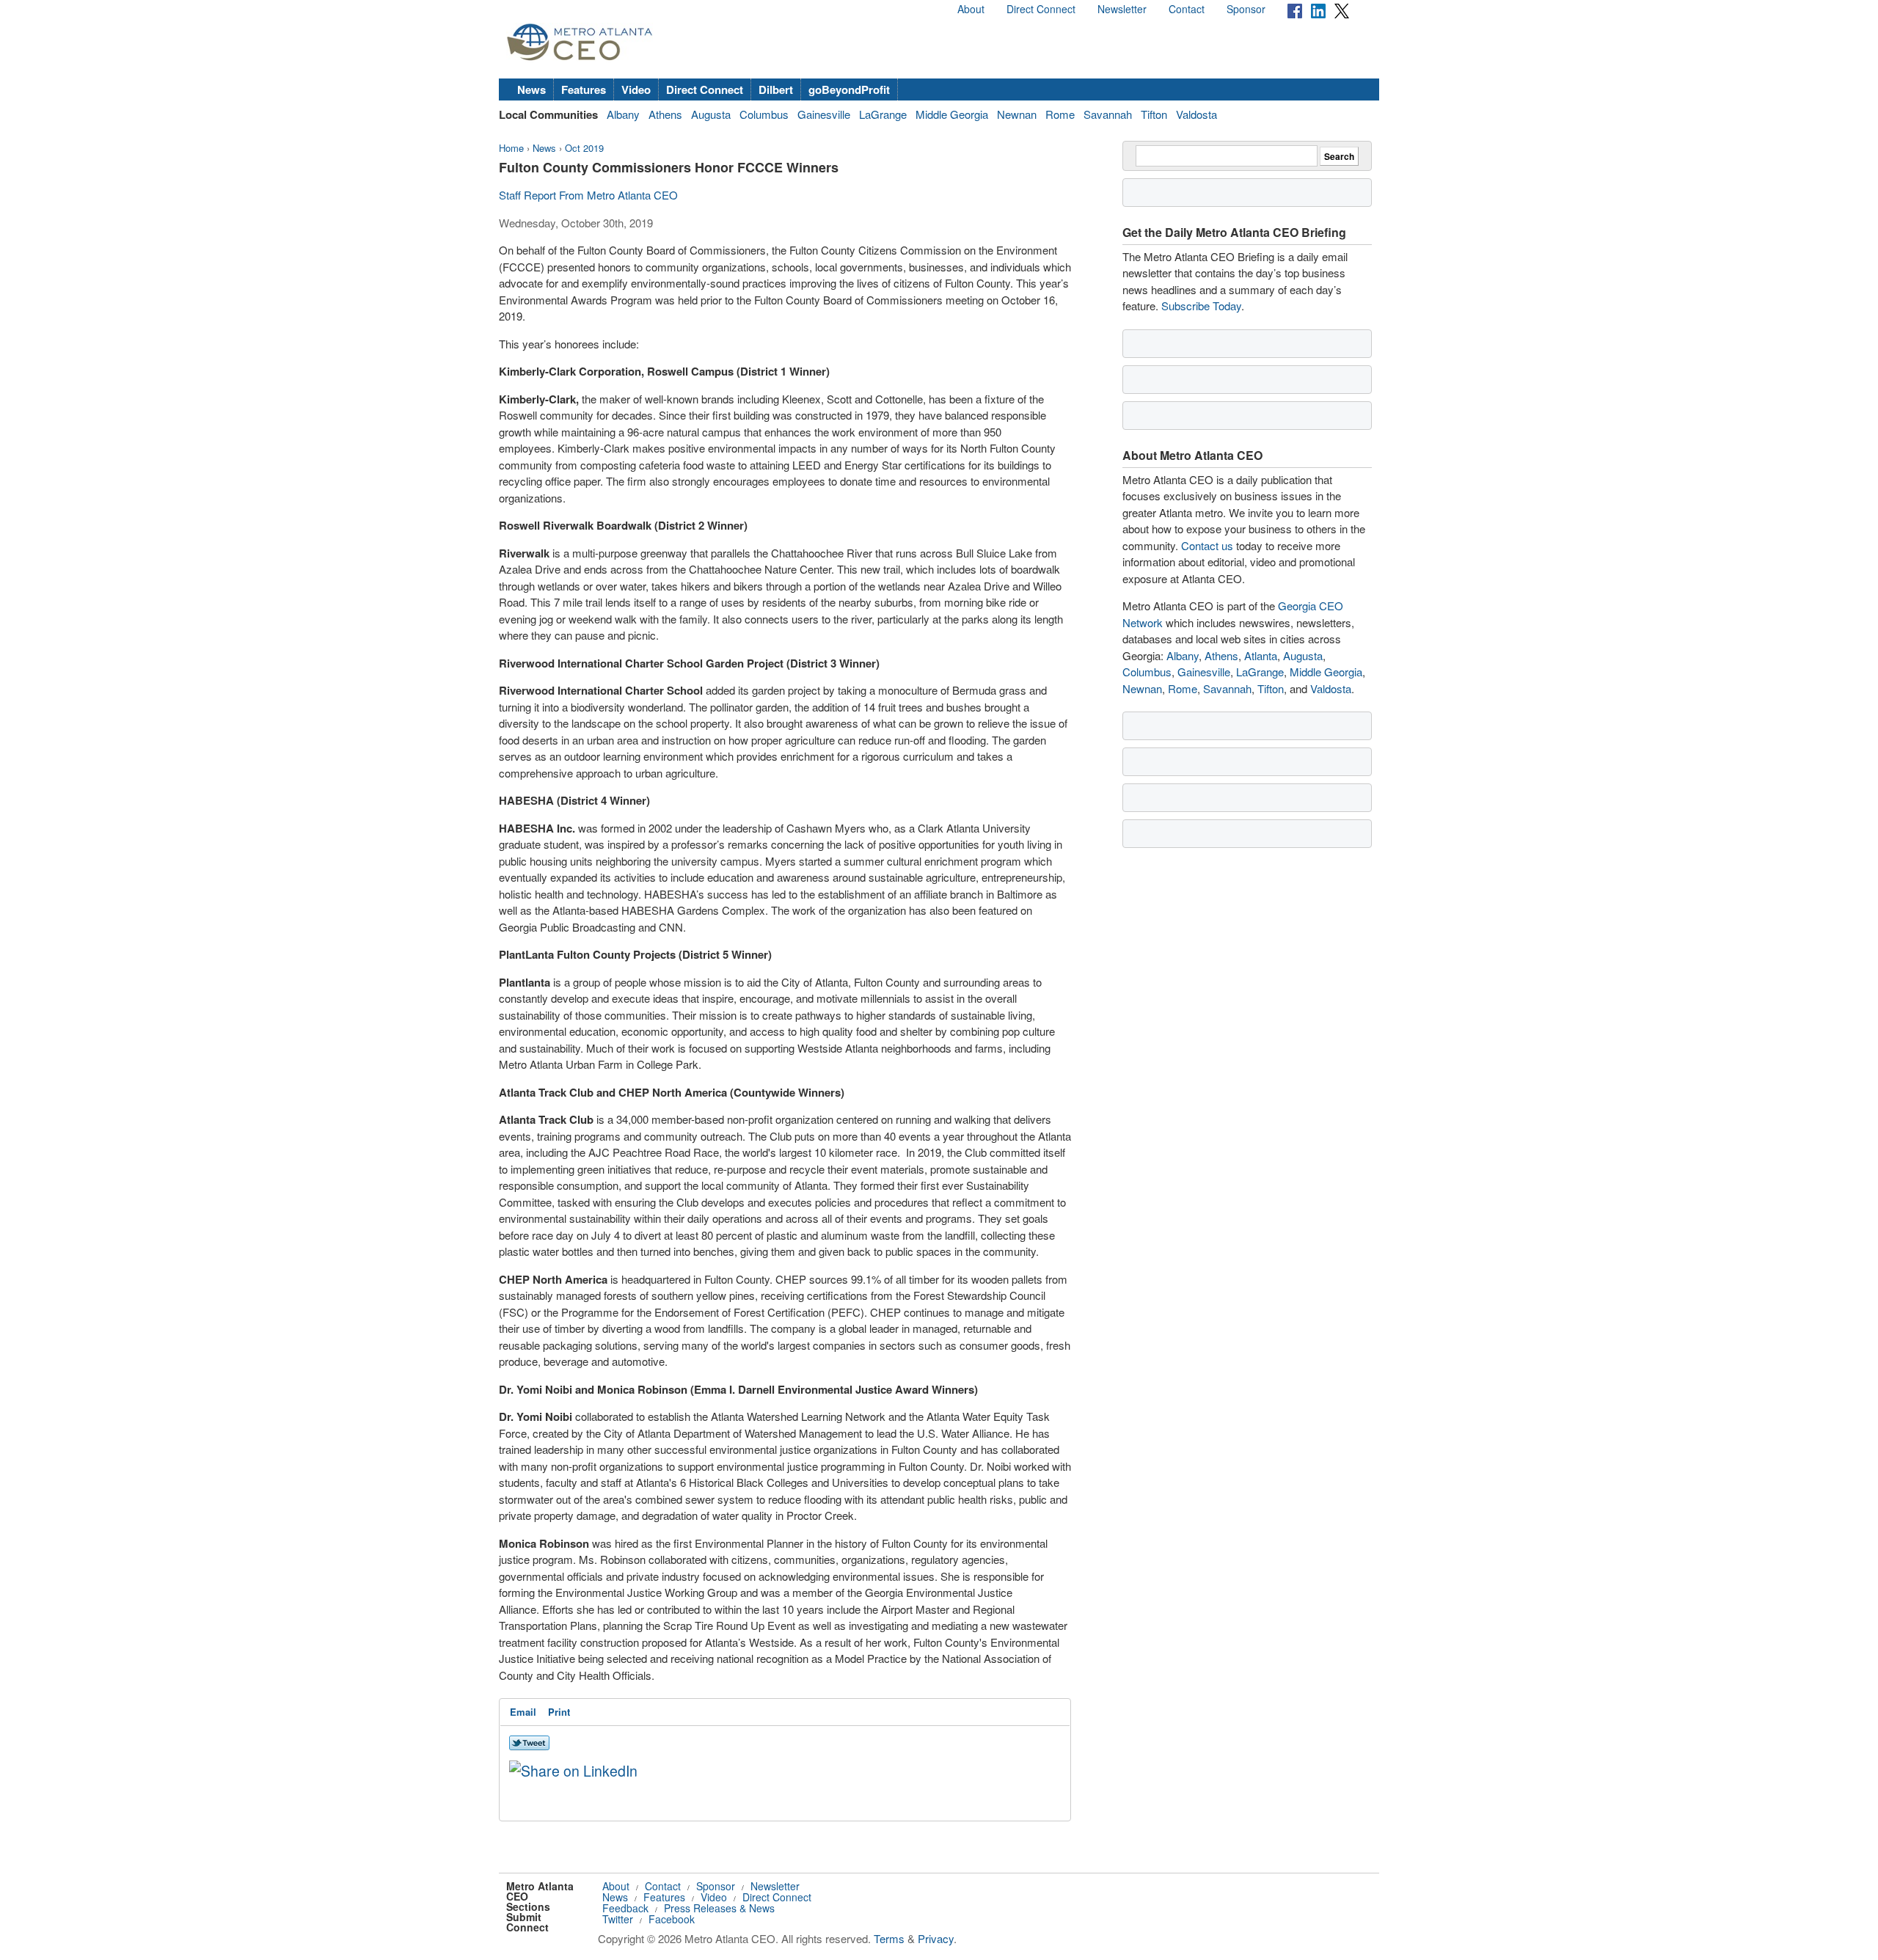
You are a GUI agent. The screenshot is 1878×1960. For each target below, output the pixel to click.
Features (584, 89)
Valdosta (1196, 114)
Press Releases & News (719, 1908)
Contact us (1207, 545)
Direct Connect (1041, 9)
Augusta (711, 114)
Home (511, 148)
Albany (623, 114)
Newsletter (1122, 9)
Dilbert (776, 89)
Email (523, 1712)
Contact (1187, 9)
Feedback (625, 1908)
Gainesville (824, 114)
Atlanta (1261, 655)
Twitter (618, 1919)
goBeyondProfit (849, 89)
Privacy (936, 1938)
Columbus (764, 114)
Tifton (1154, 114)
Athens (665, 114)
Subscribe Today (1201, 306)
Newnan (1017, 114)
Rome (1060, 114)
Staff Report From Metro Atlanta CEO (588, 195)
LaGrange (883, 114)
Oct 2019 (584, 148)
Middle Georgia (952, 114)
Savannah (1108, 114)
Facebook (672, 1919)
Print (559, 1712)
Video (636, 89)
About (971, 9)
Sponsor (1246, 9)
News (531, 89)
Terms (889, 1938)
